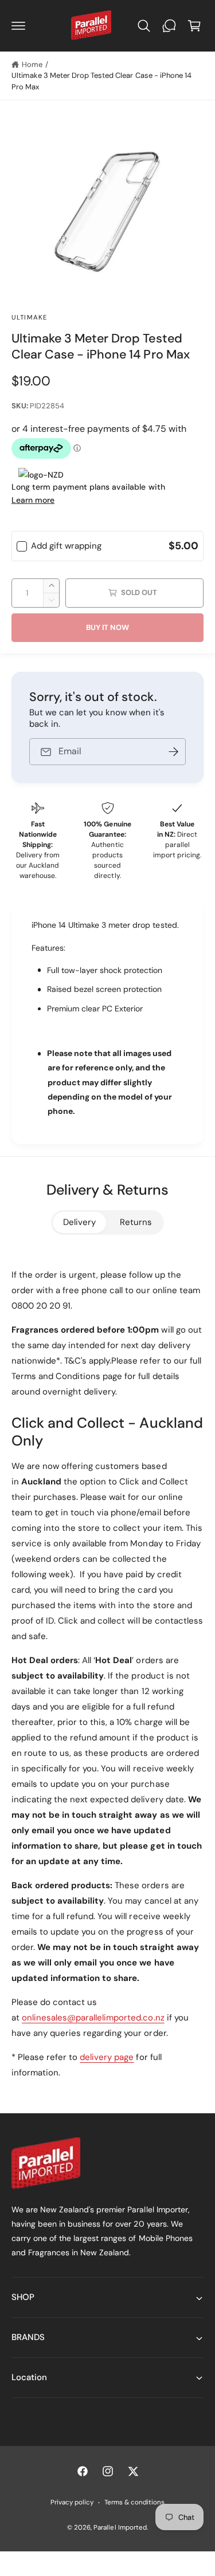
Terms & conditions (134, 2502)
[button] (18, 26)
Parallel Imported (120, 2528)
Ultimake (30, 318)
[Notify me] (173, 752)
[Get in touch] (169, 26)
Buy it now (107, 627)
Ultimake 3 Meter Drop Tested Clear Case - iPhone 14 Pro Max (101, 81)
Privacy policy (72, 2502)
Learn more (33, 500)
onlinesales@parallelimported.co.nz (93, 2018)
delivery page (107, 2057)
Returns (136, 1222)
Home (32, 64)
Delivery (79, 1222)
